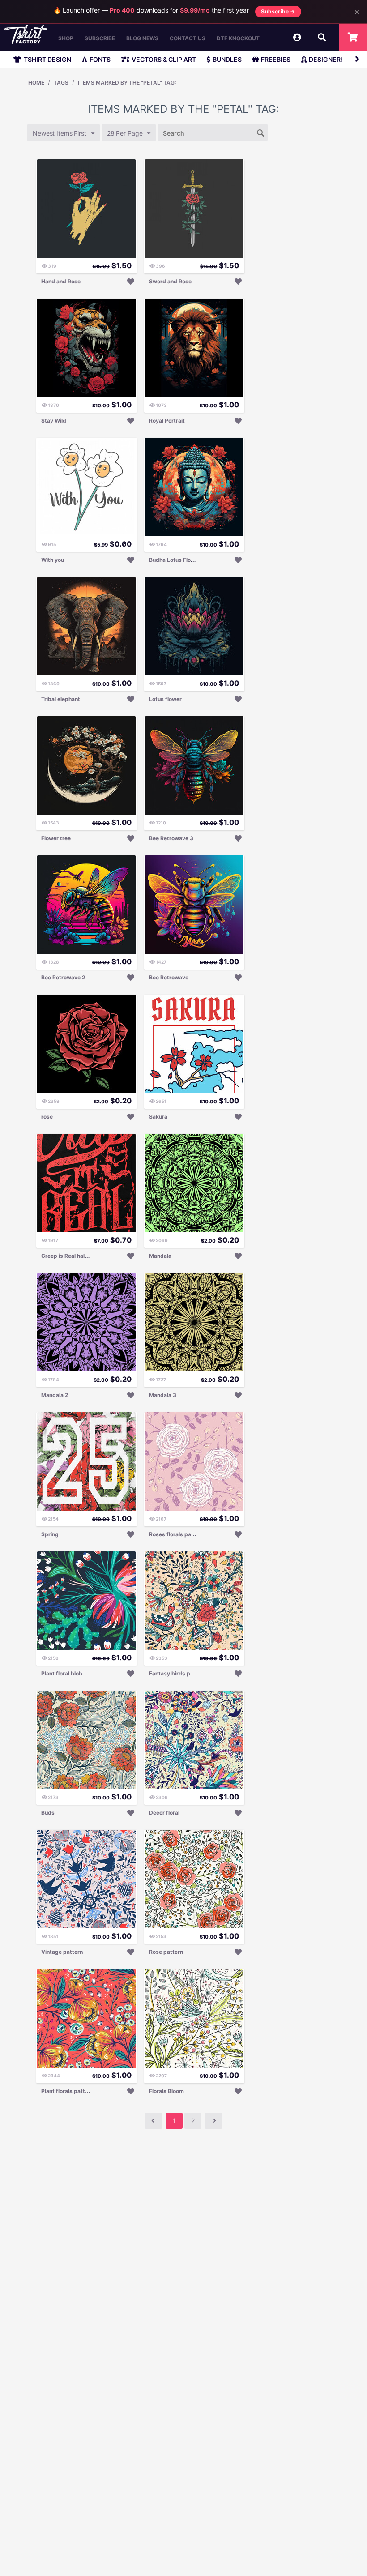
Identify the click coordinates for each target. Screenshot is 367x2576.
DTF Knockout (238, 38)
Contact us (188, 38)
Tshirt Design (47, 59)
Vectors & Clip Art (164, 59)
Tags (61, 83)
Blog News (142, 38)
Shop (66, 38)
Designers (327, 59)
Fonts (100, 59)
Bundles (227, 59)
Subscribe (100, 38)
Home (36, 83)
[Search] (261, 132)
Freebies (276, 59)
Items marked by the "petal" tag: (127, 83)
